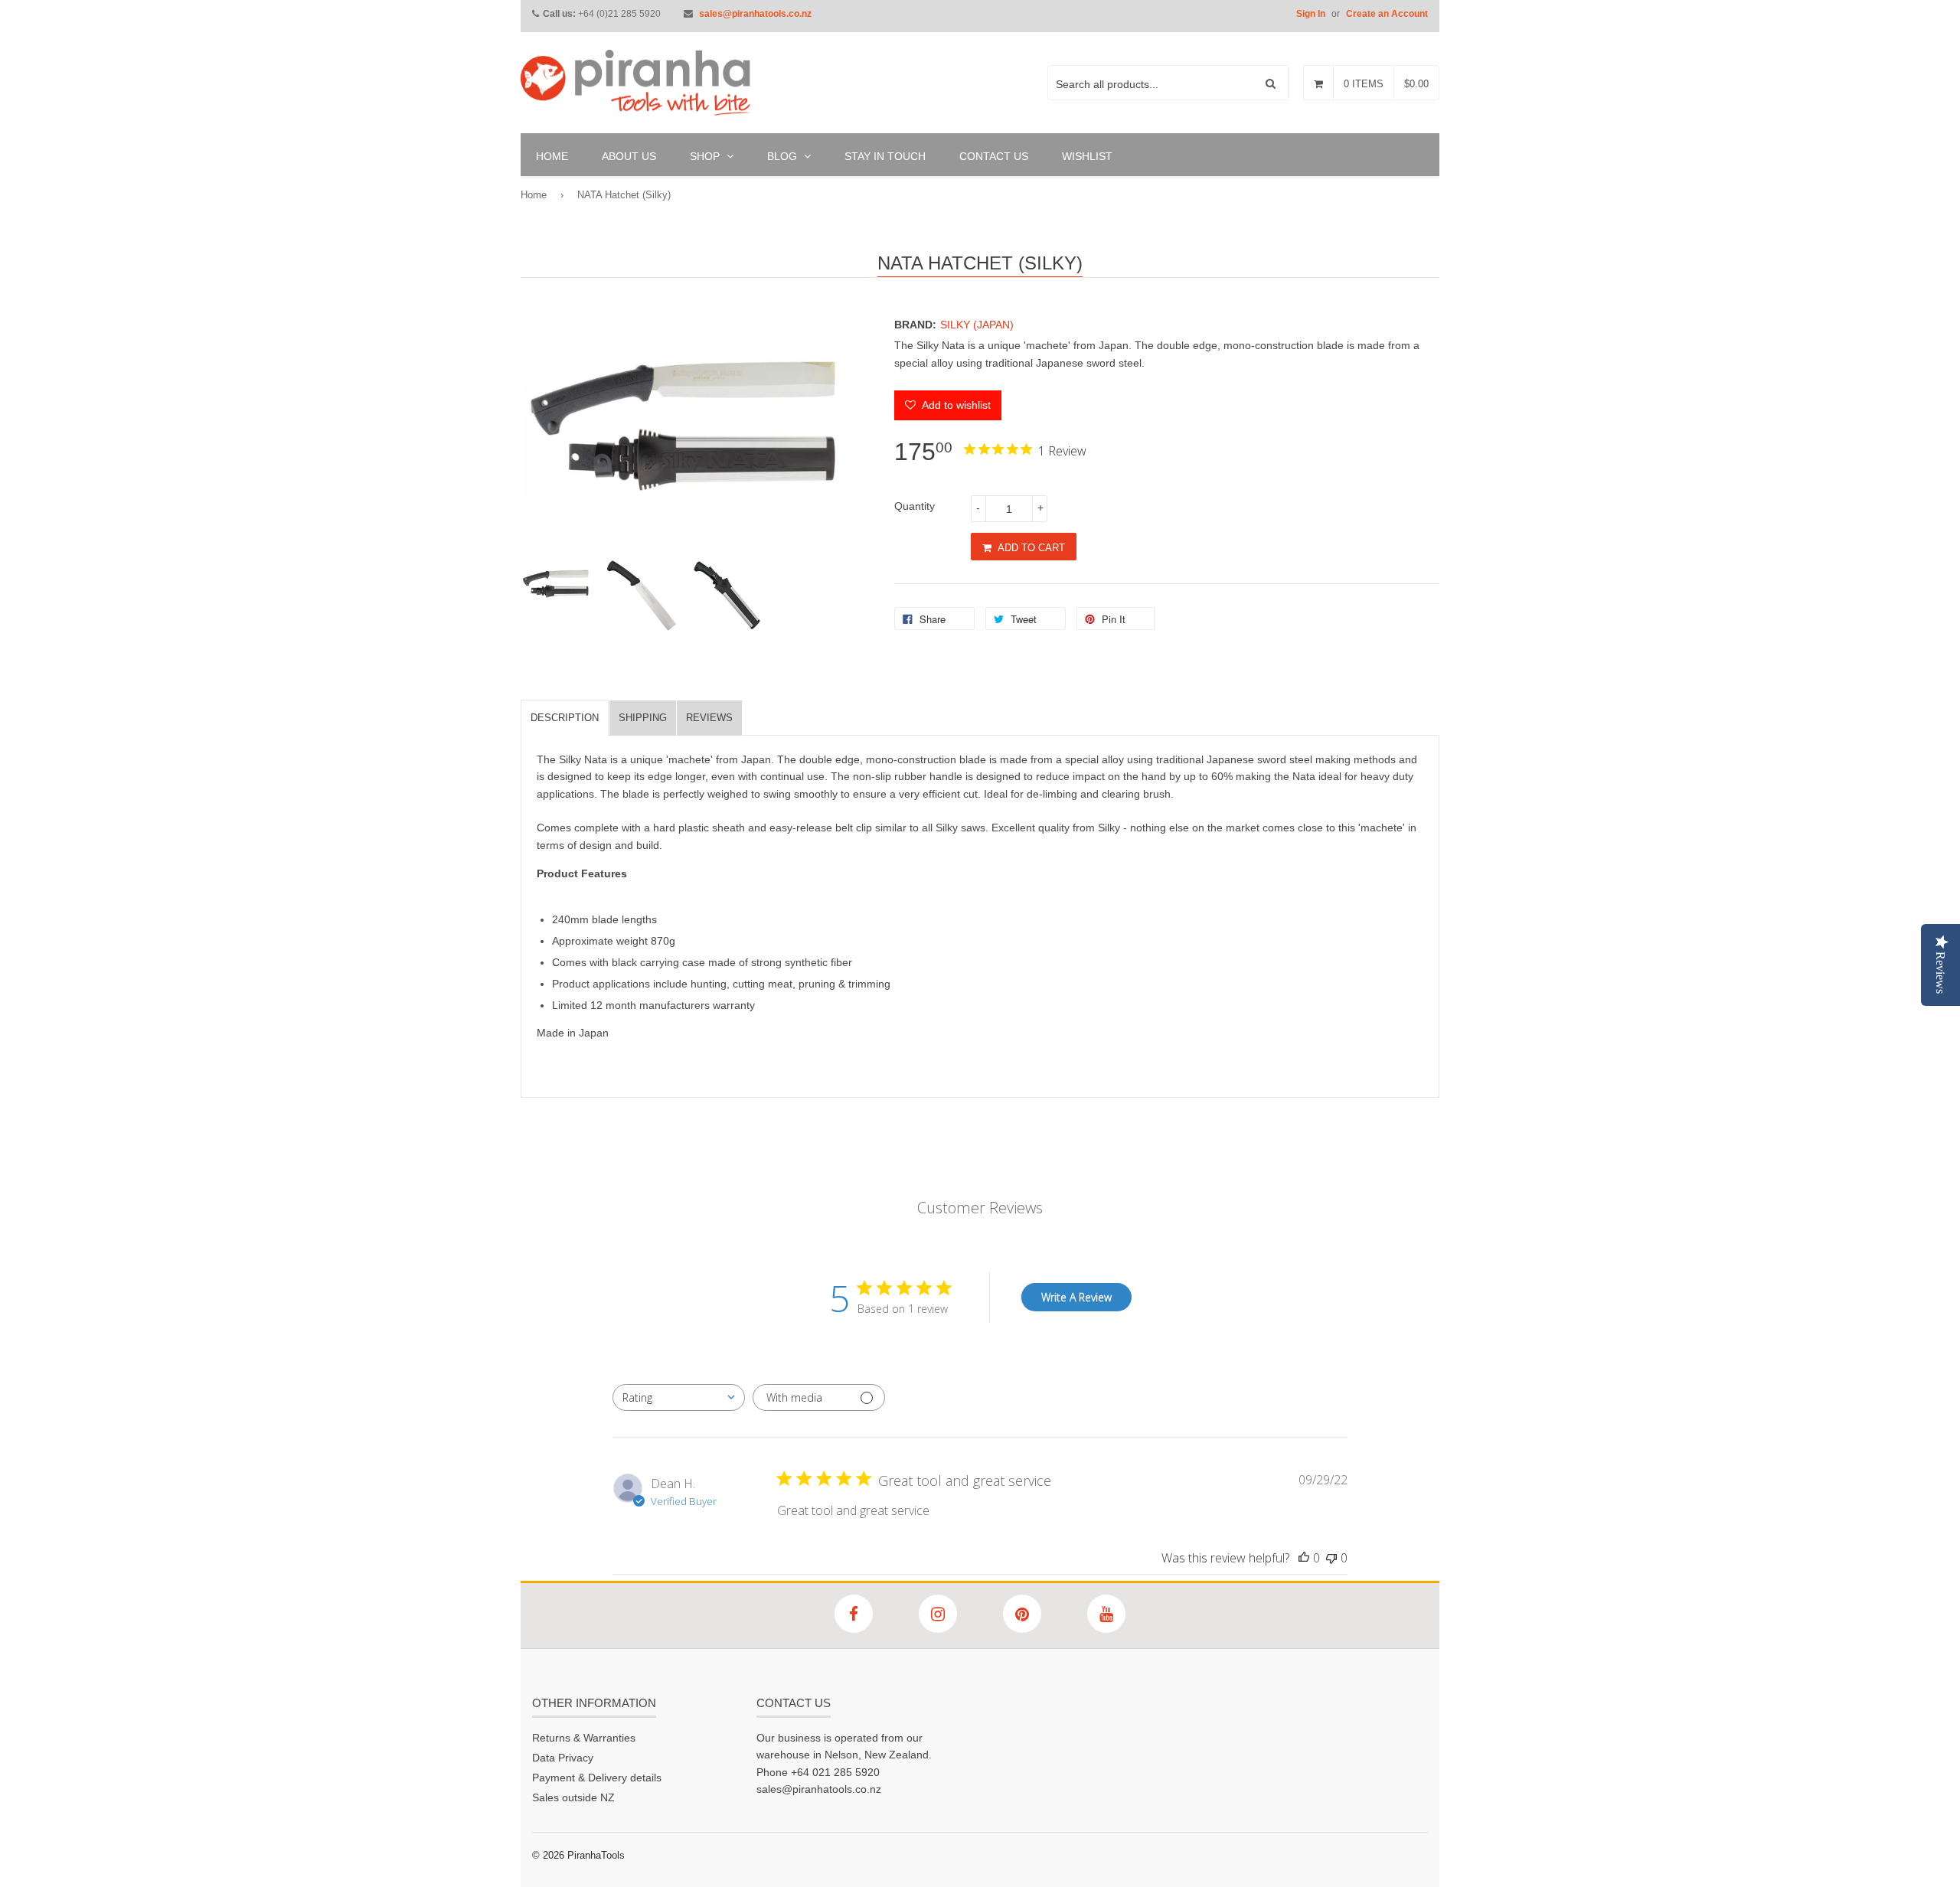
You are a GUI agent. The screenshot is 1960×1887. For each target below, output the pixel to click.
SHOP (706, 156)
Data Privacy (563, 1758)
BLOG (784, 156)
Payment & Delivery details (597, 1778)
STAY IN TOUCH (885, 156)
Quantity (915, 506)
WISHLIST (1087, 156)
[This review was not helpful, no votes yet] (1331, 1558)
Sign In (1311, 14)
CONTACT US (994, 156)
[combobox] (679, 1397)
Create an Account (1387, 14)
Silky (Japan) (977, 325)
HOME (552, 156)
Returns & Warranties (584, 1738)
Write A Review (1076, 1297)
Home (534, 195)
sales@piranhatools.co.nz (755, 14)
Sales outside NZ (573, 1797)
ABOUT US (629, 156)
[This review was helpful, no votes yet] (1304, 1558)
